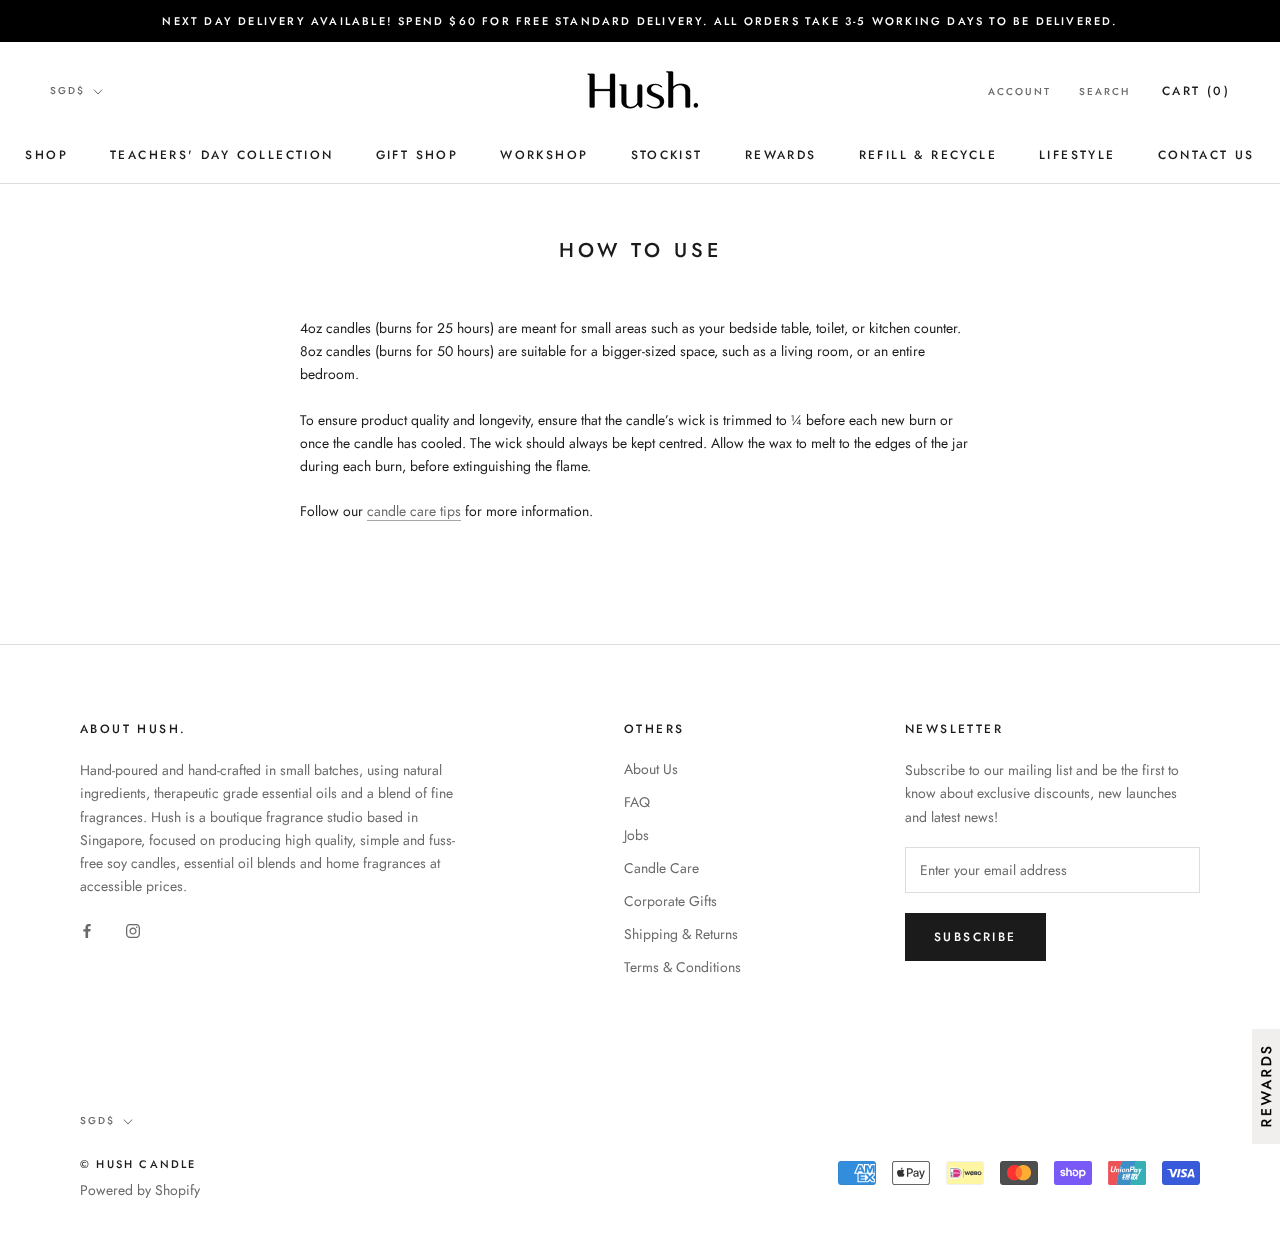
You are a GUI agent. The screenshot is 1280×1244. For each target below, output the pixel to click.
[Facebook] (87, 929)
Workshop (544, 155)
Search (1104, 91)
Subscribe (975, 937)
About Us (651, 769)
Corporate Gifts (670, 901)
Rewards (781, 155)
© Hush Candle (138, 1164)
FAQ (637, 802)
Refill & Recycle (928, 155)
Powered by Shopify (140, 1190)
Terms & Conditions (682, 967)
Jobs (636, 835)
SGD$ (67, 90)
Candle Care (661, 868)
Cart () (1196, 91)
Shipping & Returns (681, 934)
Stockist (667, 155)
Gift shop (417, 155)
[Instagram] (133, 929)
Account (1019, 91)
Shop (46, 155)
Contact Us (1206, 155)
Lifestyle (1077, 155)
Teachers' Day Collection (222, 155)
